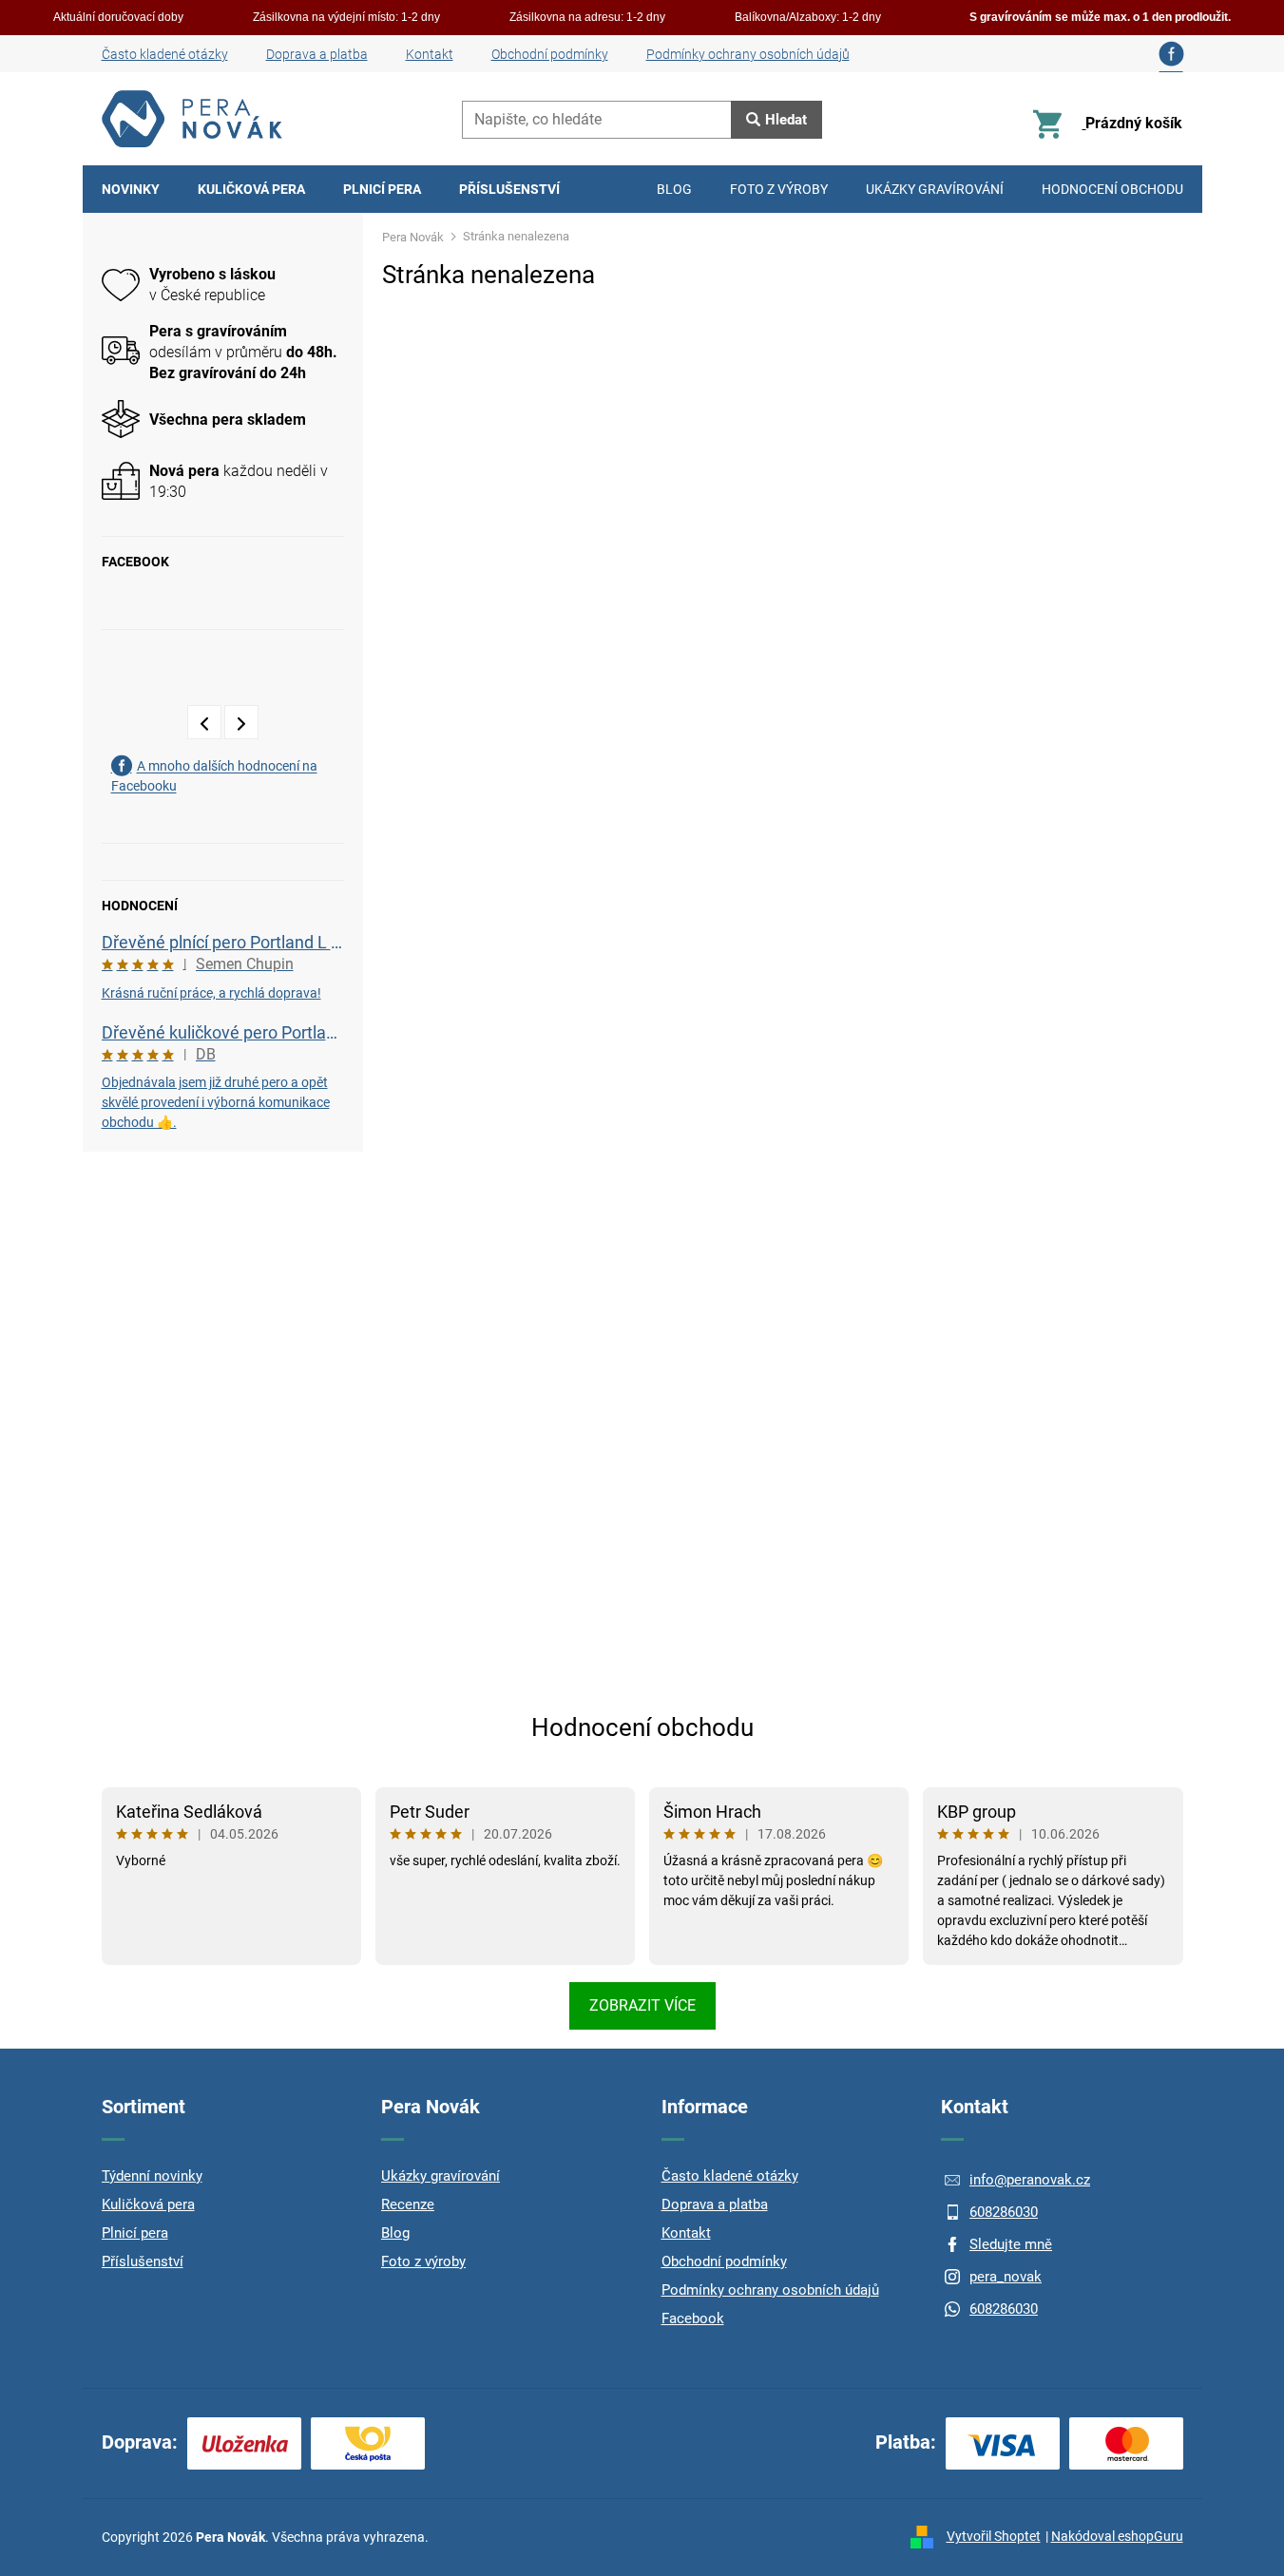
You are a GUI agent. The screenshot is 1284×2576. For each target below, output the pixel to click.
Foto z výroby (423, 2261)
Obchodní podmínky (550, 54)
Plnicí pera (135, 2233)
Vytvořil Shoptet (994, 2536)
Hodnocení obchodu (642, 1727)
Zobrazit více (642, 2005)
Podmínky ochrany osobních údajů (748, 54)
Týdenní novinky (152, 2176)
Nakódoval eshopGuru (1117, 2536)
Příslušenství (143, 2261)
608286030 (1004, 2212)
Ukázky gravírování (441, 2176)
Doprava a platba (317, 54)
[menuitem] (131, 189)
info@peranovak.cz (1030, 2180)
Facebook (693, 2318)
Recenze (408, 2204)
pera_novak (1006, 2277)
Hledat (786, 120)
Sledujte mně (1011, 2244)
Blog (395, 2233)
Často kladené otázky (165, 54)
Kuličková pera (148, 2204)
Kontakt (430, 54)
